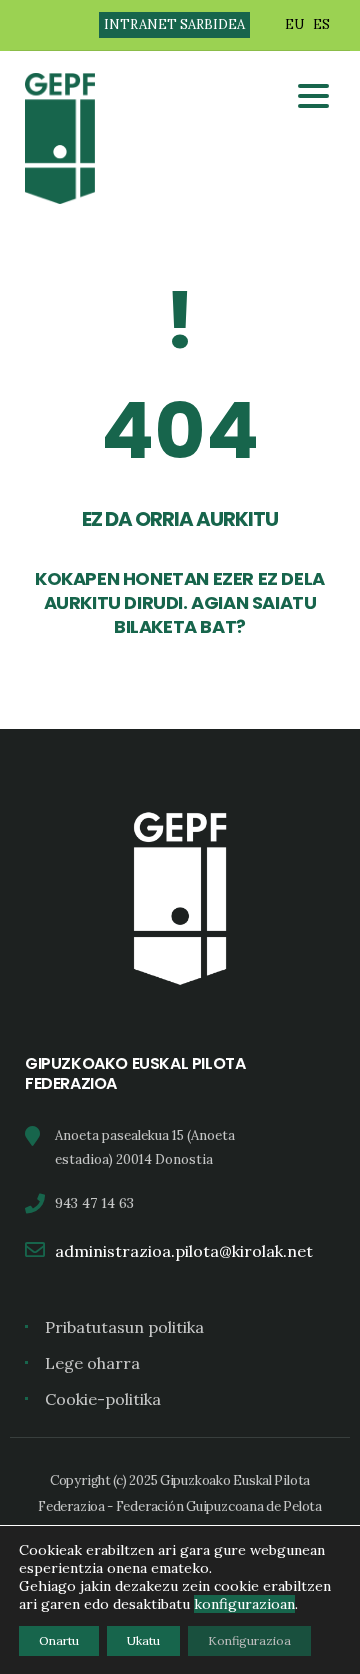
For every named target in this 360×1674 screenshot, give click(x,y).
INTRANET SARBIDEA (174, 24)
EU (294, 24)
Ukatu (143, 1640)
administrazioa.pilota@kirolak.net (184, 1251)
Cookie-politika (103, 1399)
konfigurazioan (244, 1604)
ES (321, 24)
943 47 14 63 (94, 1203)
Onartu (59, 1640)
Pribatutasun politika (124, 1327)
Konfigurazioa (249, 1640)
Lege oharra (92, 1363)
